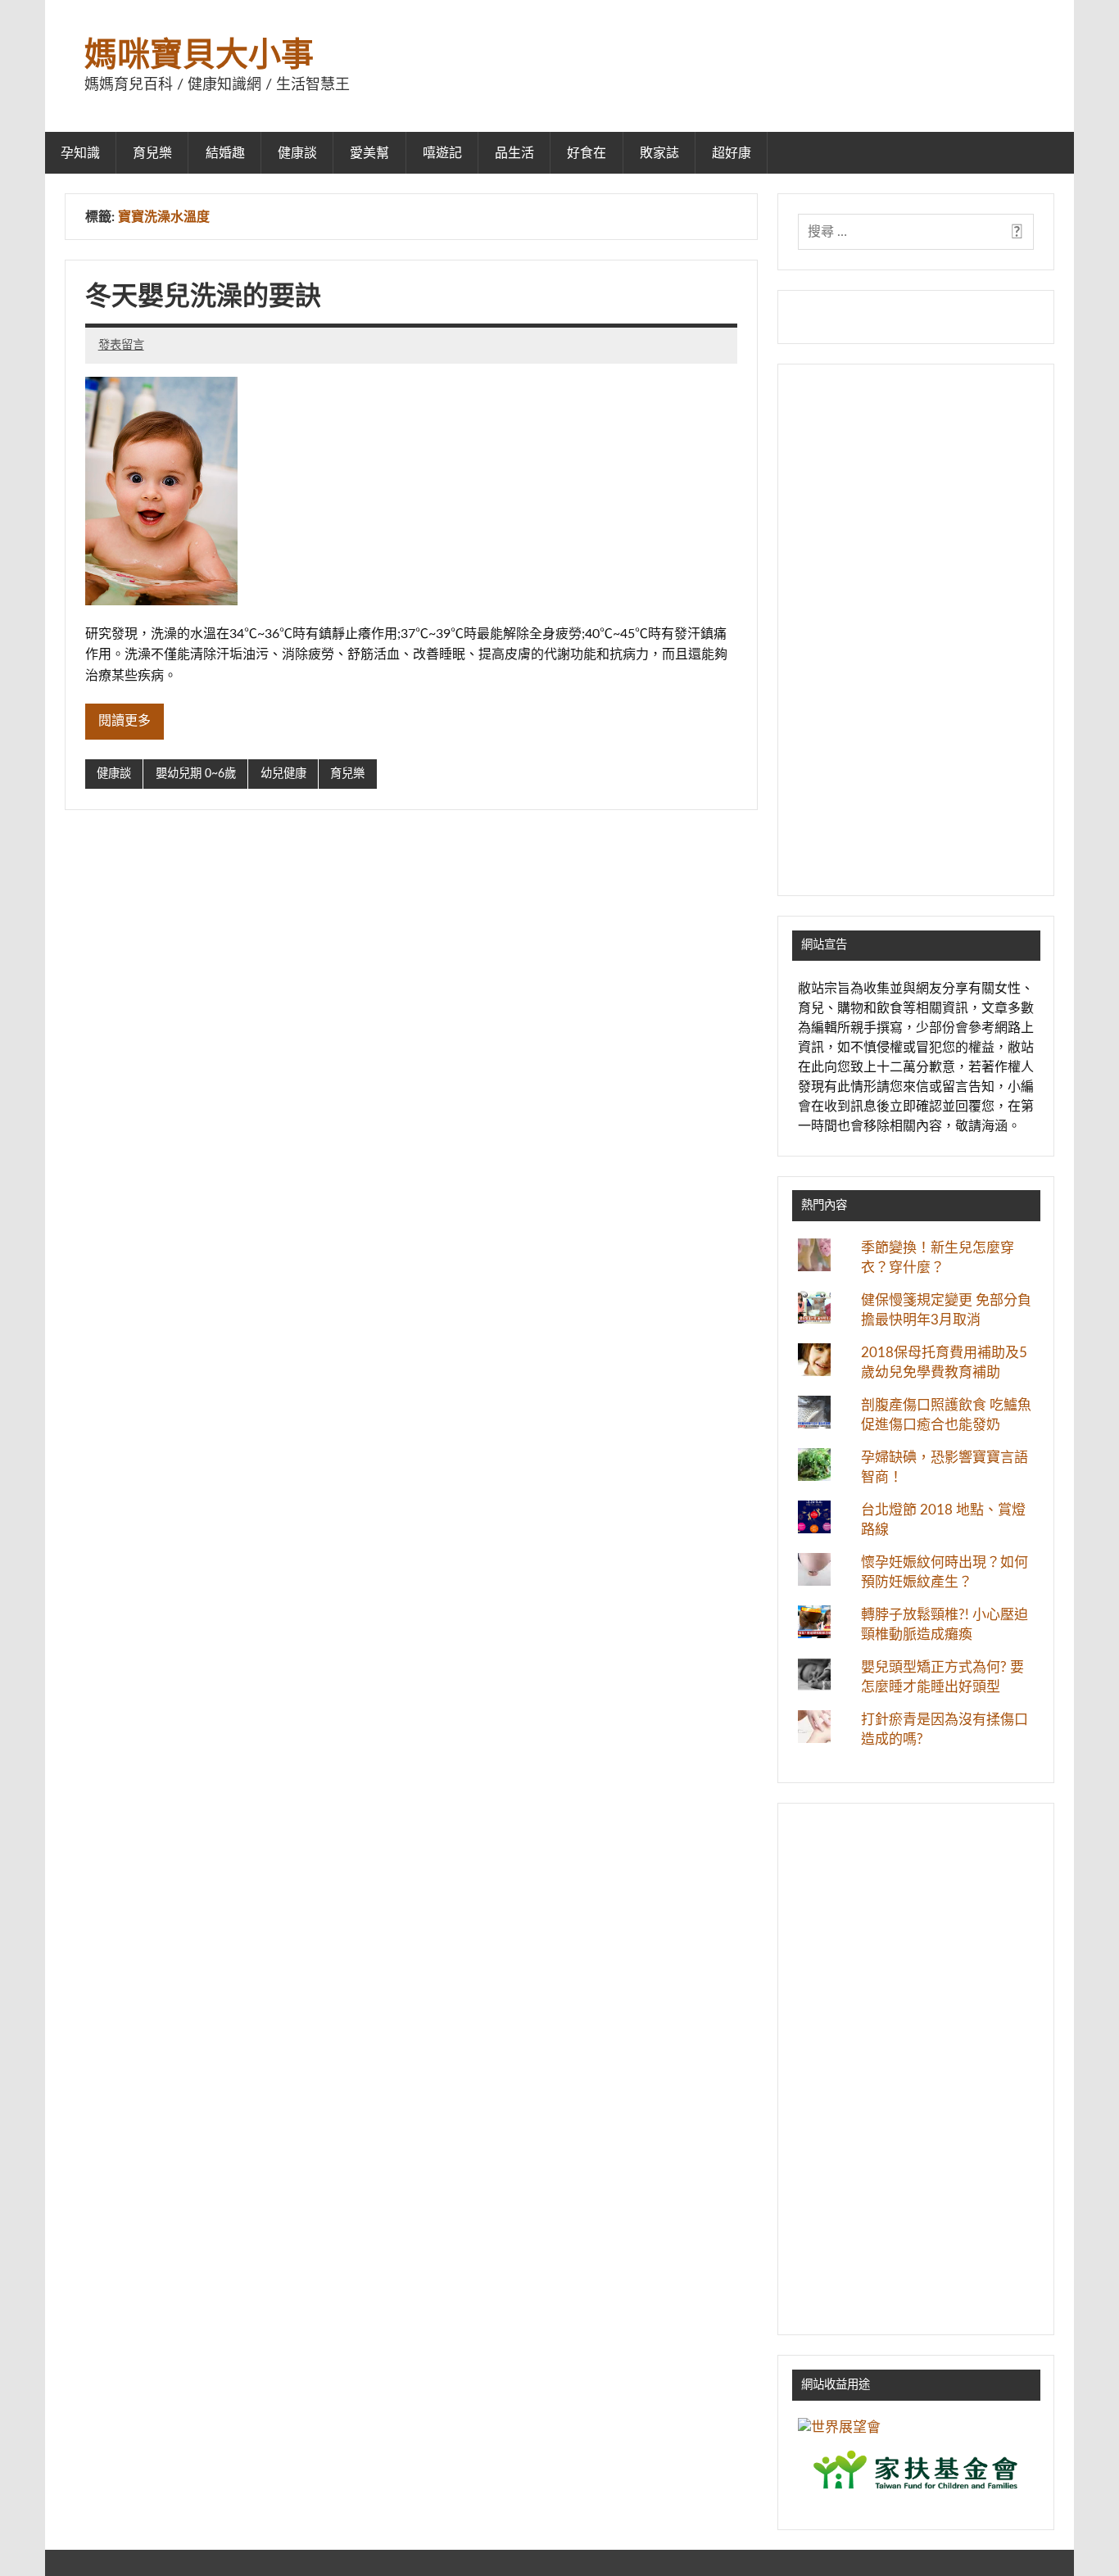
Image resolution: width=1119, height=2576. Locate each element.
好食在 (587, 153)
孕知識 (80, 153)
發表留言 (121, 345)
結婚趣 (225, 153)
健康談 (297, 153)
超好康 (732, 153)
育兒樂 (152, 153)
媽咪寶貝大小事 (199, 56)
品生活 (514, 153)
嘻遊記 (442, 153)
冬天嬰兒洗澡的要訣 (203, 297)
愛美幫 (369, 153)
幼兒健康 (283, 774)
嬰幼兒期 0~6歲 (196, 774)
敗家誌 (659, 153)
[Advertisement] (916, 630)
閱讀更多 (125, 721)
